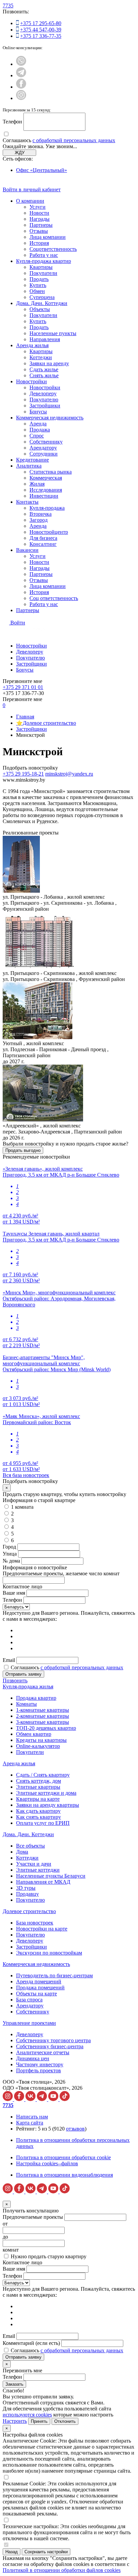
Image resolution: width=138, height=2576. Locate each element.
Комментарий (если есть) (31, 2343)
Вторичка (41, 514)
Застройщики (45, 406)
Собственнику (46, 442)
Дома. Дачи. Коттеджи (42, 303)
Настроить (15, 2421)
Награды (40, 219)
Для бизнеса (43, 538)
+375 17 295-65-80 (41, 23)
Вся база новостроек (26, 1475)
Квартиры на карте (38, 1799)
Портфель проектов (39, 2070)
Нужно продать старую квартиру (49, 2256)
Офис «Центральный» (42, 170)
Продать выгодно (23, 1150)
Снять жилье (44, 375)
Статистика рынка (51, 472)
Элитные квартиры (38, 1787)
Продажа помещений (40, 1988)
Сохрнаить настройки (46, 2552)
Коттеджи (41, 357)
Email (9, 1660)
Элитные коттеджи (38, 1870)
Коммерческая (46, 478)
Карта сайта (30, 2123)
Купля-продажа (47, 508)
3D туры (26, 1888)
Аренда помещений (39, 1981)
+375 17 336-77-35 (41, 36)
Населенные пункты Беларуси (51, 1876)
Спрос (37, 436)
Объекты (40, 309)
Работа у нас (44, 255)
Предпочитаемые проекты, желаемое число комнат (61, 1573)
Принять (39, 2421)
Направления (45, 339)
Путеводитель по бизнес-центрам (54, 1975)
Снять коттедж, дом (39, 1781)
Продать (39, 279)
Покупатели (43, 273)
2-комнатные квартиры (43, 1716)
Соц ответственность (54, 598)
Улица (10, 1554)
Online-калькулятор (38, 1746)
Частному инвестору (40, 2064)
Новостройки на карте (42, 1929)
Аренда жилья (32, 345)
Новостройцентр (49, 532)
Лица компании (48, 237)
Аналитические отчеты (43, 2052)
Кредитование (32, 460)
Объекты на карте (37, 1994)
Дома (22, 1852)
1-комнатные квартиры (43, 1710)
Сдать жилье (44, 369)
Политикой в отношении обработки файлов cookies (62, 2570)
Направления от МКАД (43, 1882)
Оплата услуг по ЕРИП (43, 1823)
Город (9, 1547)
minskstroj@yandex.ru (69, 774)
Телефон (12, 122)
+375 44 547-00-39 (41, 30)
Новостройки (31, 381)
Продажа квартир (36, 1698)
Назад (12, 2552)
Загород (39, 520)
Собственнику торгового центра (53, 2040)
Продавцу (27, 1894)
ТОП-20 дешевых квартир (46, 1728)
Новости (39, 213)
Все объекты (30, 1846)
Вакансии (27, 550)
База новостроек (35, 1923)
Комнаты (26, 1704)
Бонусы (38, 412)
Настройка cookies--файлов (47, 2163)
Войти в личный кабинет (32, 189)
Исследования (46, 490)
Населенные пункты (53, 333)
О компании (30, 201)
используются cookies (27, 2415)
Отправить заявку (23, 1674)
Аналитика (29, 466)
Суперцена (42, 297)
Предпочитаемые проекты (33, 2217)
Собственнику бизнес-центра (50, 2046)
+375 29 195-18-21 (23, 774)
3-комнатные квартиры (43, 1722)
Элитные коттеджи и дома (46, 1793)
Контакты (27, 502)
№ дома (11, 1561)
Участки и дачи (34, 1864)
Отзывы (39, 231)
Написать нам (32, 2117)
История (39, 243)
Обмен (37, 291)
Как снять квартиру (39, 1817)
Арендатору (43, 448)
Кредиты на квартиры (41, 1740)
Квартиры (41, 267)
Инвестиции (44, 496)
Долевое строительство (29, 1911)
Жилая (37, 484)
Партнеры (41, 225)
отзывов (75, 2129)
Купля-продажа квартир (44, 261)
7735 (8, 6)
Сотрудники (44, 454)
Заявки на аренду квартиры (48, 1805)
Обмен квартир (34, 1734)
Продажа (40, 430)
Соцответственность (53, 249)
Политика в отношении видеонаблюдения (64, 2175)
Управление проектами (29, 2023)
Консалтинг (43, 544)
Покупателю (44, 400)
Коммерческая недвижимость (50, 418)
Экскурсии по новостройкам (49, 1953)
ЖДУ (20, 153)
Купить (38, 285)
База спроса (29, 2000)
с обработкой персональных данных (74, 140)
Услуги (38, 207)
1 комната (22, 1507)
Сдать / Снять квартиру (43, 1775)
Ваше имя (14, 1593)
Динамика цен (33, 2058)
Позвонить (15, 1680)
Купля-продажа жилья (28, 1687)
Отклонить (65, 2421)
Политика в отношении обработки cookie (63, 2157)
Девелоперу (43, 393)
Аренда (38, 424)
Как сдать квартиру (38, 1811)
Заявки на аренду (49, 363)
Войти (18, 623)
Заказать (14, 2384)
